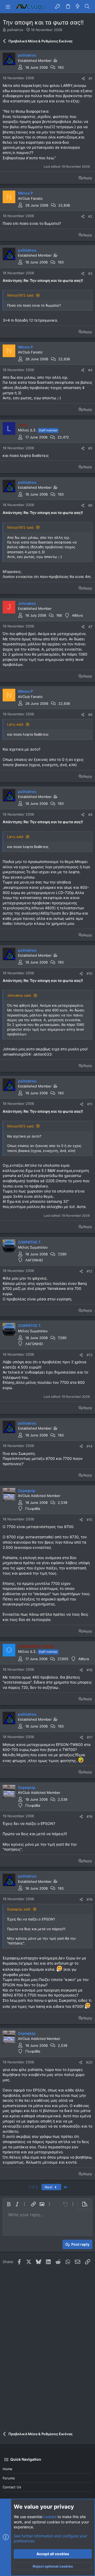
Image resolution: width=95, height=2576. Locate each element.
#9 (90, 815)
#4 (90, 370)
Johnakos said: (19, 995)
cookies (50, 2517)
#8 (90, 715)
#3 (90, 273)
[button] (8, 7)
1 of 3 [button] (33, 2187)
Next (49, 2187)
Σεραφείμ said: (19, 1909)
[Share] (83, 79)
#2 (90, 216)
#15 (89, 1520)
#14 (89, 1446)
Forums (9, 2478)
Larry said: (16, 724)
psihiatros (15, 30)
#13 (89, 1355)
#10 (89, 974)
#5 (90, 448)
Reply (88, 178)
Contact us (12, 2487)
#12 (89, 1271)
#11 (90, 1104)
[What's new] (78, 7)
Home (8, 2469)
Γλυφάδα (33, 1509)
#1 (91, 78)
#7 (90, 627)
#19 (89, 1899)
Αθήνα (77, 615)
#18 (89, 1816)
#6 (90, 505)
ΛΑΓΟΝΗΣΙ (34, 1260)
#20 (89, 2062)
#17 (90, 1737)
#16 (89, 1670)
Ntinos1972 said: (21, 295)
